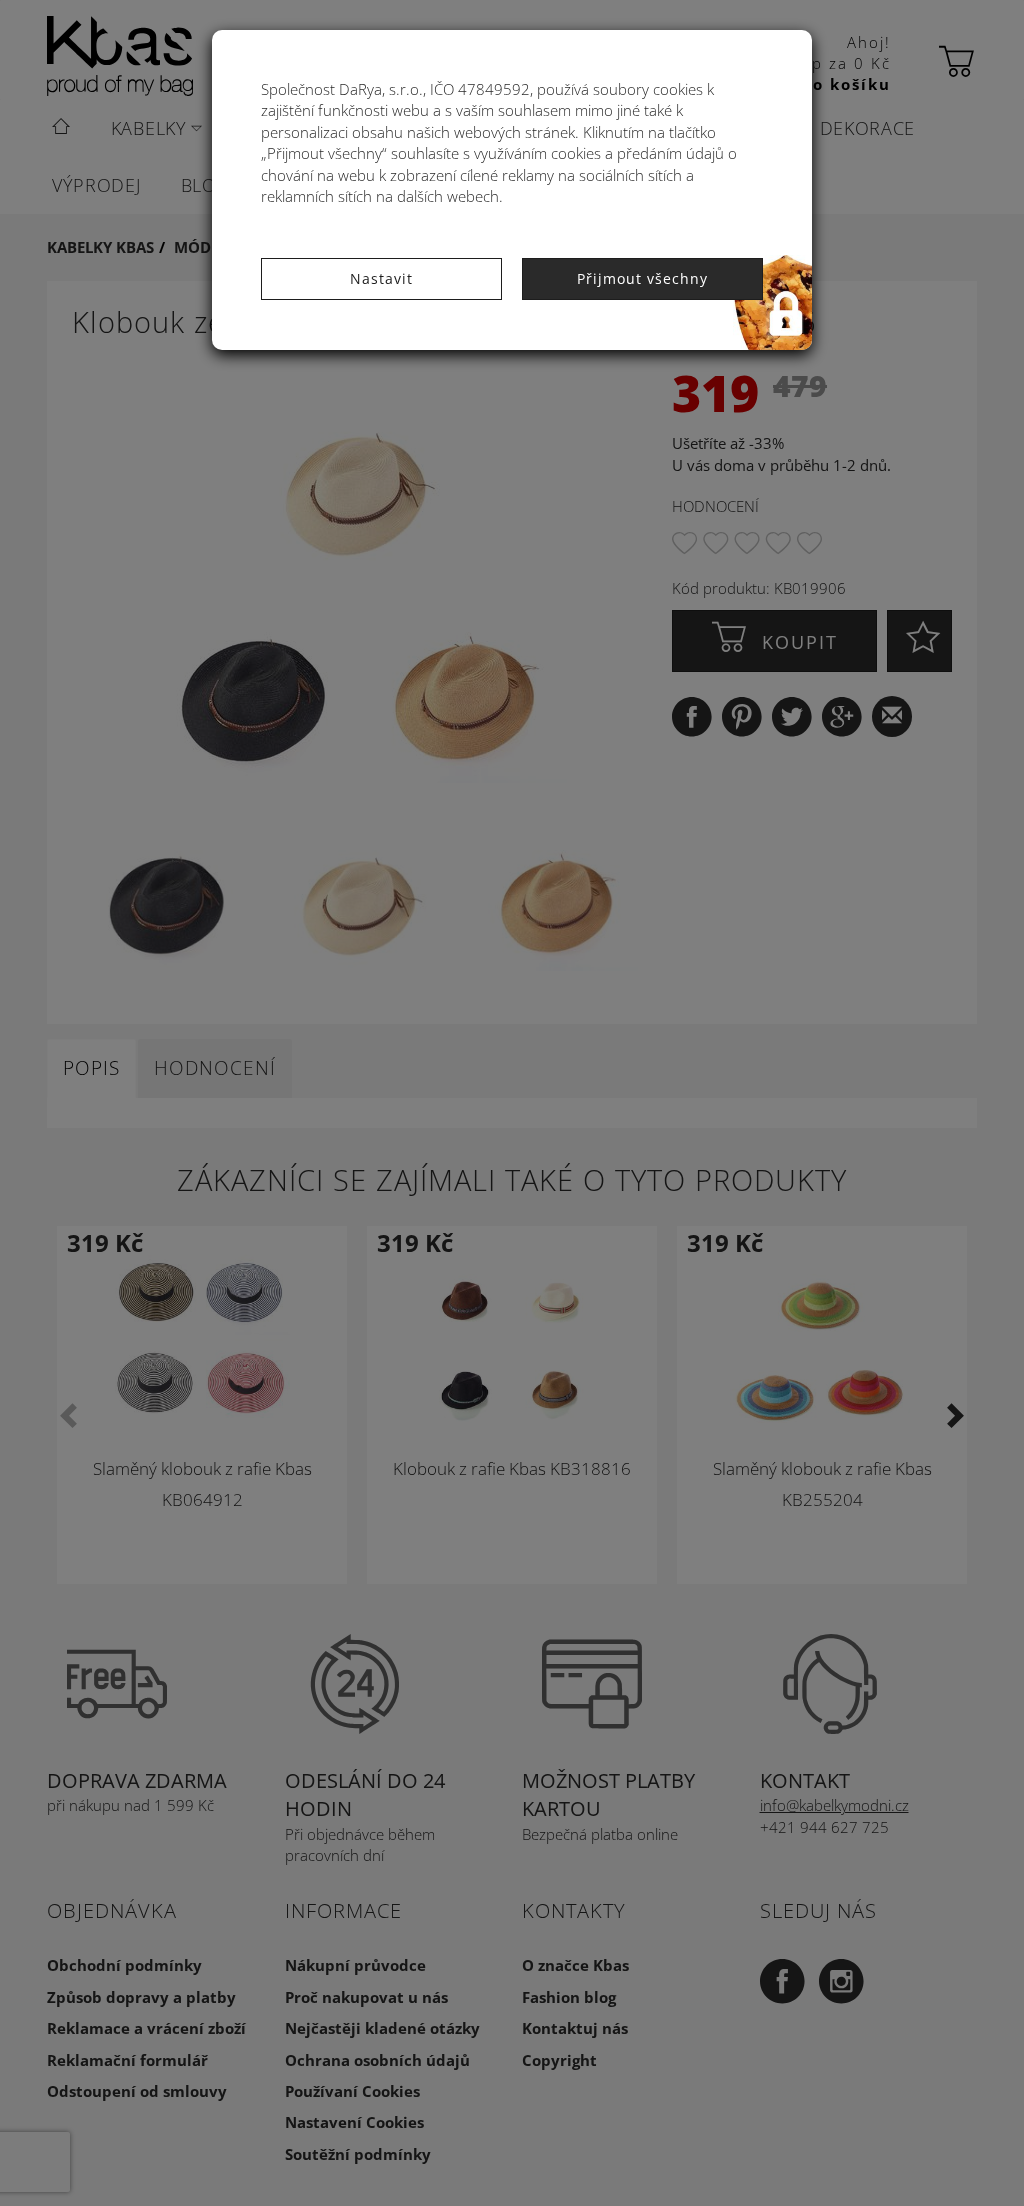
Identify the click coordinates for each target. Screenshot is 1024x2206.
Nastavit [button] (381, 278)
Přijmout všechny (642, 278)
